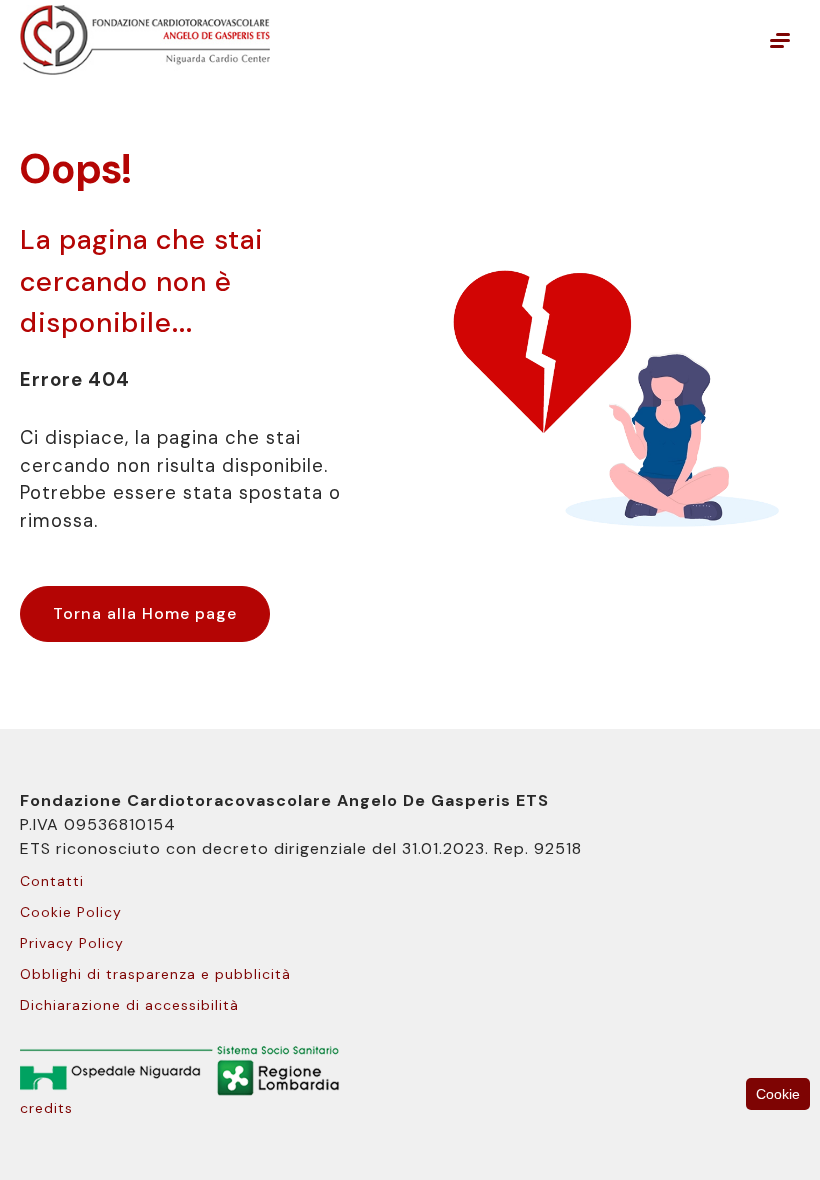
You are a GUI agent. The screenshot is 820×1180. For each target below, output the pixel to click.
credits (46, 1108)
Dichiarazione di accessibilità (129, 1005)
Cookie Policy (71, 912)
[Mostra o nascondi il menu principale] (780, 40)
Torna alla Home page (145, 613)
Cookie (778, 1094)
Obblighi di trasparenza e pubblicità (155, 974)
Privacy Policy (72, 943)
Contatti (52, 881)
